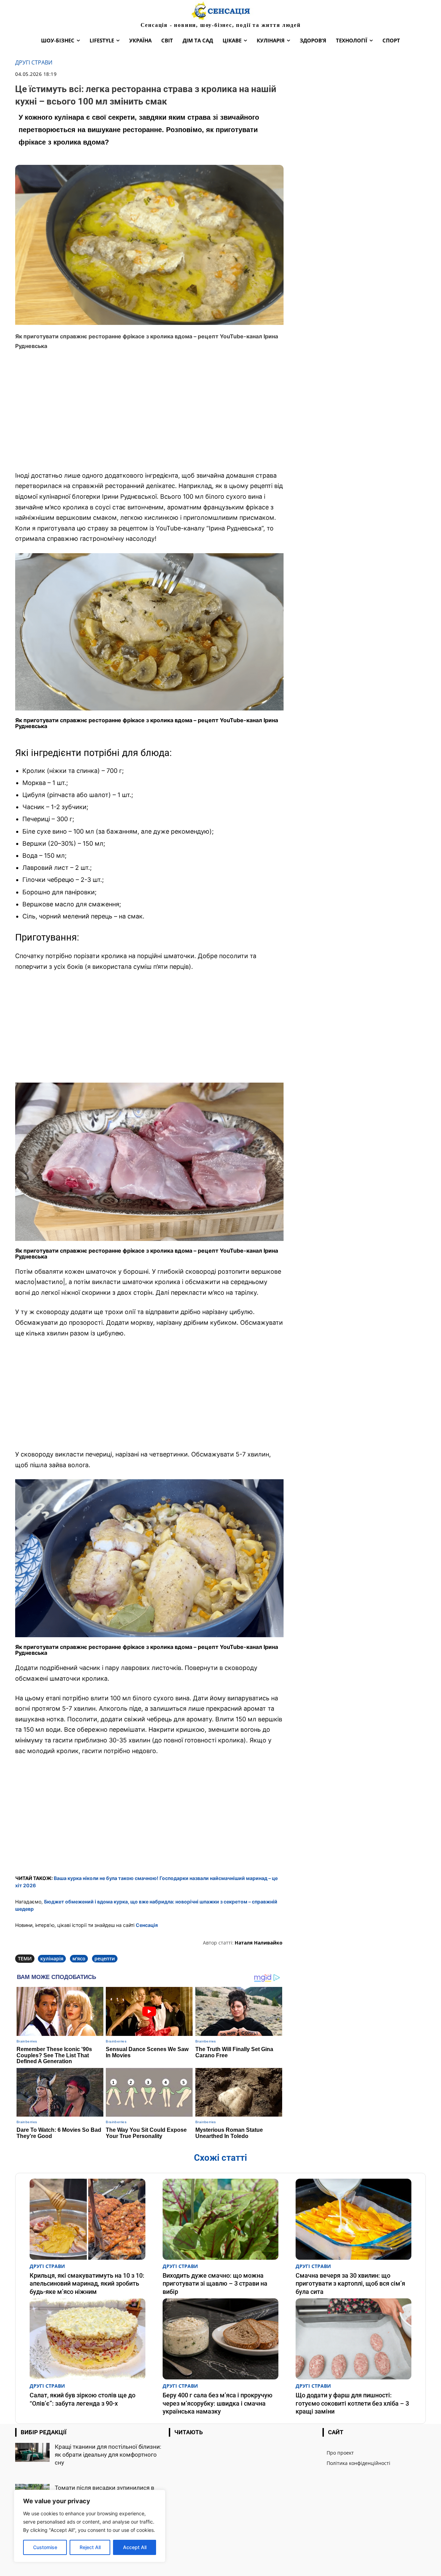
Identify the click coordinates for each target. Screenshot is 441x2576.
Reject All (90, 2547)
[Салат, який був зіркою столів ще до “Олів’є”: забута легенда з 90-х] (88, 2339)
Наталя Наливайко (259, 1943)
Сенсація (147, 1925)
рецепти (105, 1958)
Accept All (135, 2547)
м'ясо (79, 1958)
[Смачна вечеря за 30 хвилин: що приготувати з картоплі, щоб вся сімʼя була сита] (353, 2219)
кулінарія (52, 1958)
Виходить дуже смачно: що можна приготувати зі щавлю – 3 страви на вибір (215, 2284)
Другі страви (34, 63)
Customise (45, 2547)
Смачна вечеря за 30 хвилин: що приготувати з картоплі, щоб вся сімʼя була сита (350, 2284)
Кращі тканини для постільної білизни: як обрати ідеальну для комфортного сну (108, 2455)
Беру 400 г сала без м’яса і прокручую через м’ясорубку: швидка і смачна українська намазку (218, 2403)
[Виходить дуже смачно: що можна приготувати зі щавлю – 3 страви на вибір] (220, 2219)
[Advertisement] (149, 415)
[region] (90, 2526)
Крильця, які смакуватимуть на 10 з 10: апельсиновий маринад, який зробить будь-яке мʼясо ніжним (87, 2284)
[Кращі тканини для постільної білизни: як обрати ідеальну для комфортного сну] (32, 2452)
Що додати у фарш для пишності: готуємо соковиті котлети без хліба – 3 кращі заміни (352, 2403)
